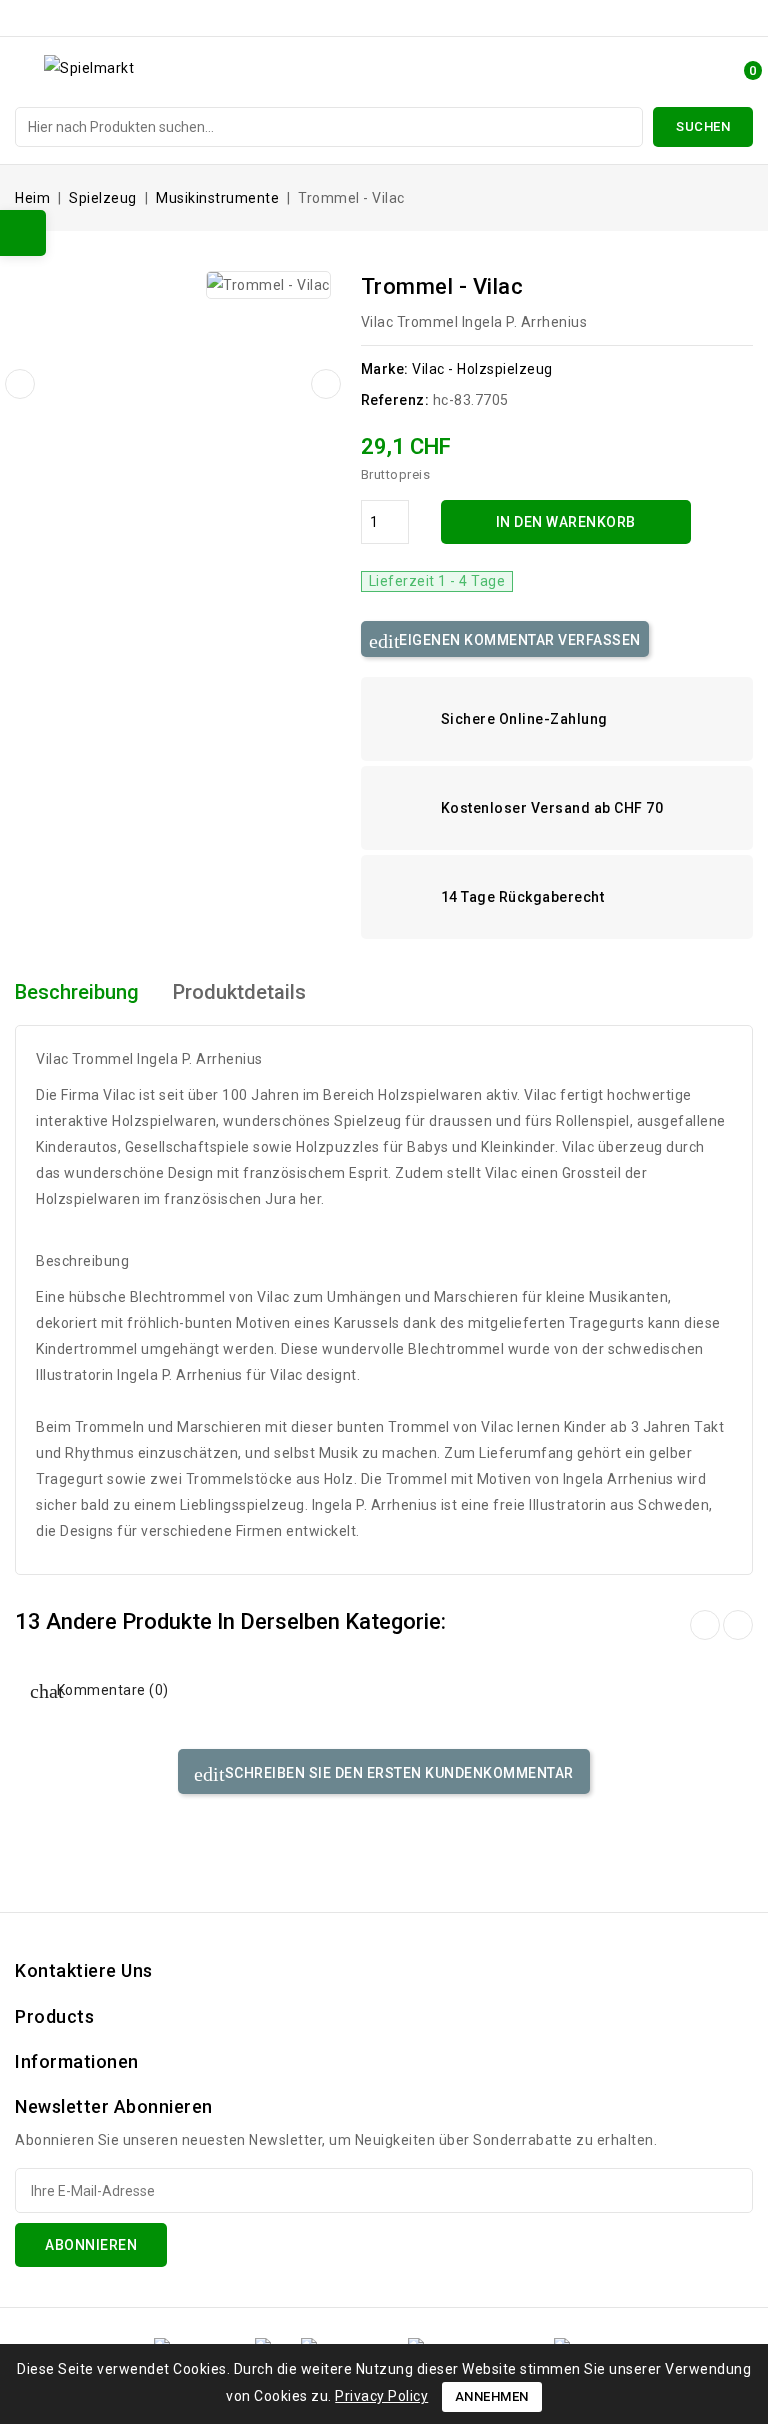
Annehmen (492, 2396)
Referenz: (395, 400)
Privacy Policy (381, 2396)
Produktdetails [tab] (239, 992)
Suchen (703, 126)
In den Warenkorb (566, 522)
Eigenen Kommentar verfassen (518, 640)
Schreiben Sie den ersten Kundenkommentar (397, 1773)
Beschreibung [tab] (77, 992)
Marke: (385, 369)
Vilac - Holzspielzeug (482, 369)
